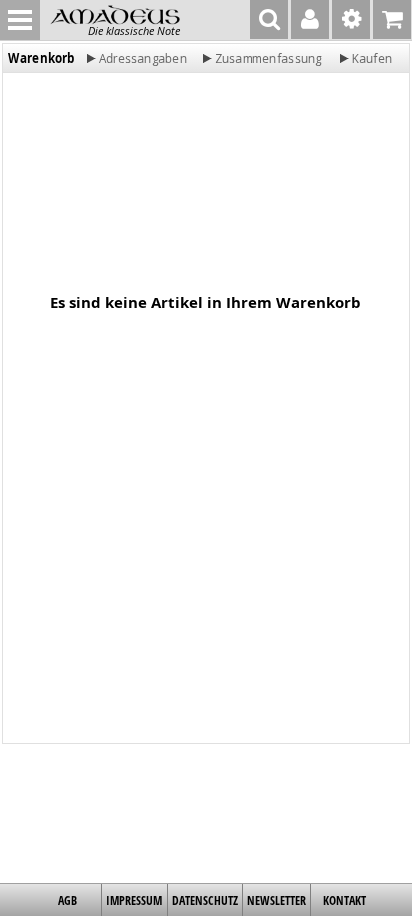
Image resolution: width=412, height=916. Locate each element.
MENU (20, 20)
